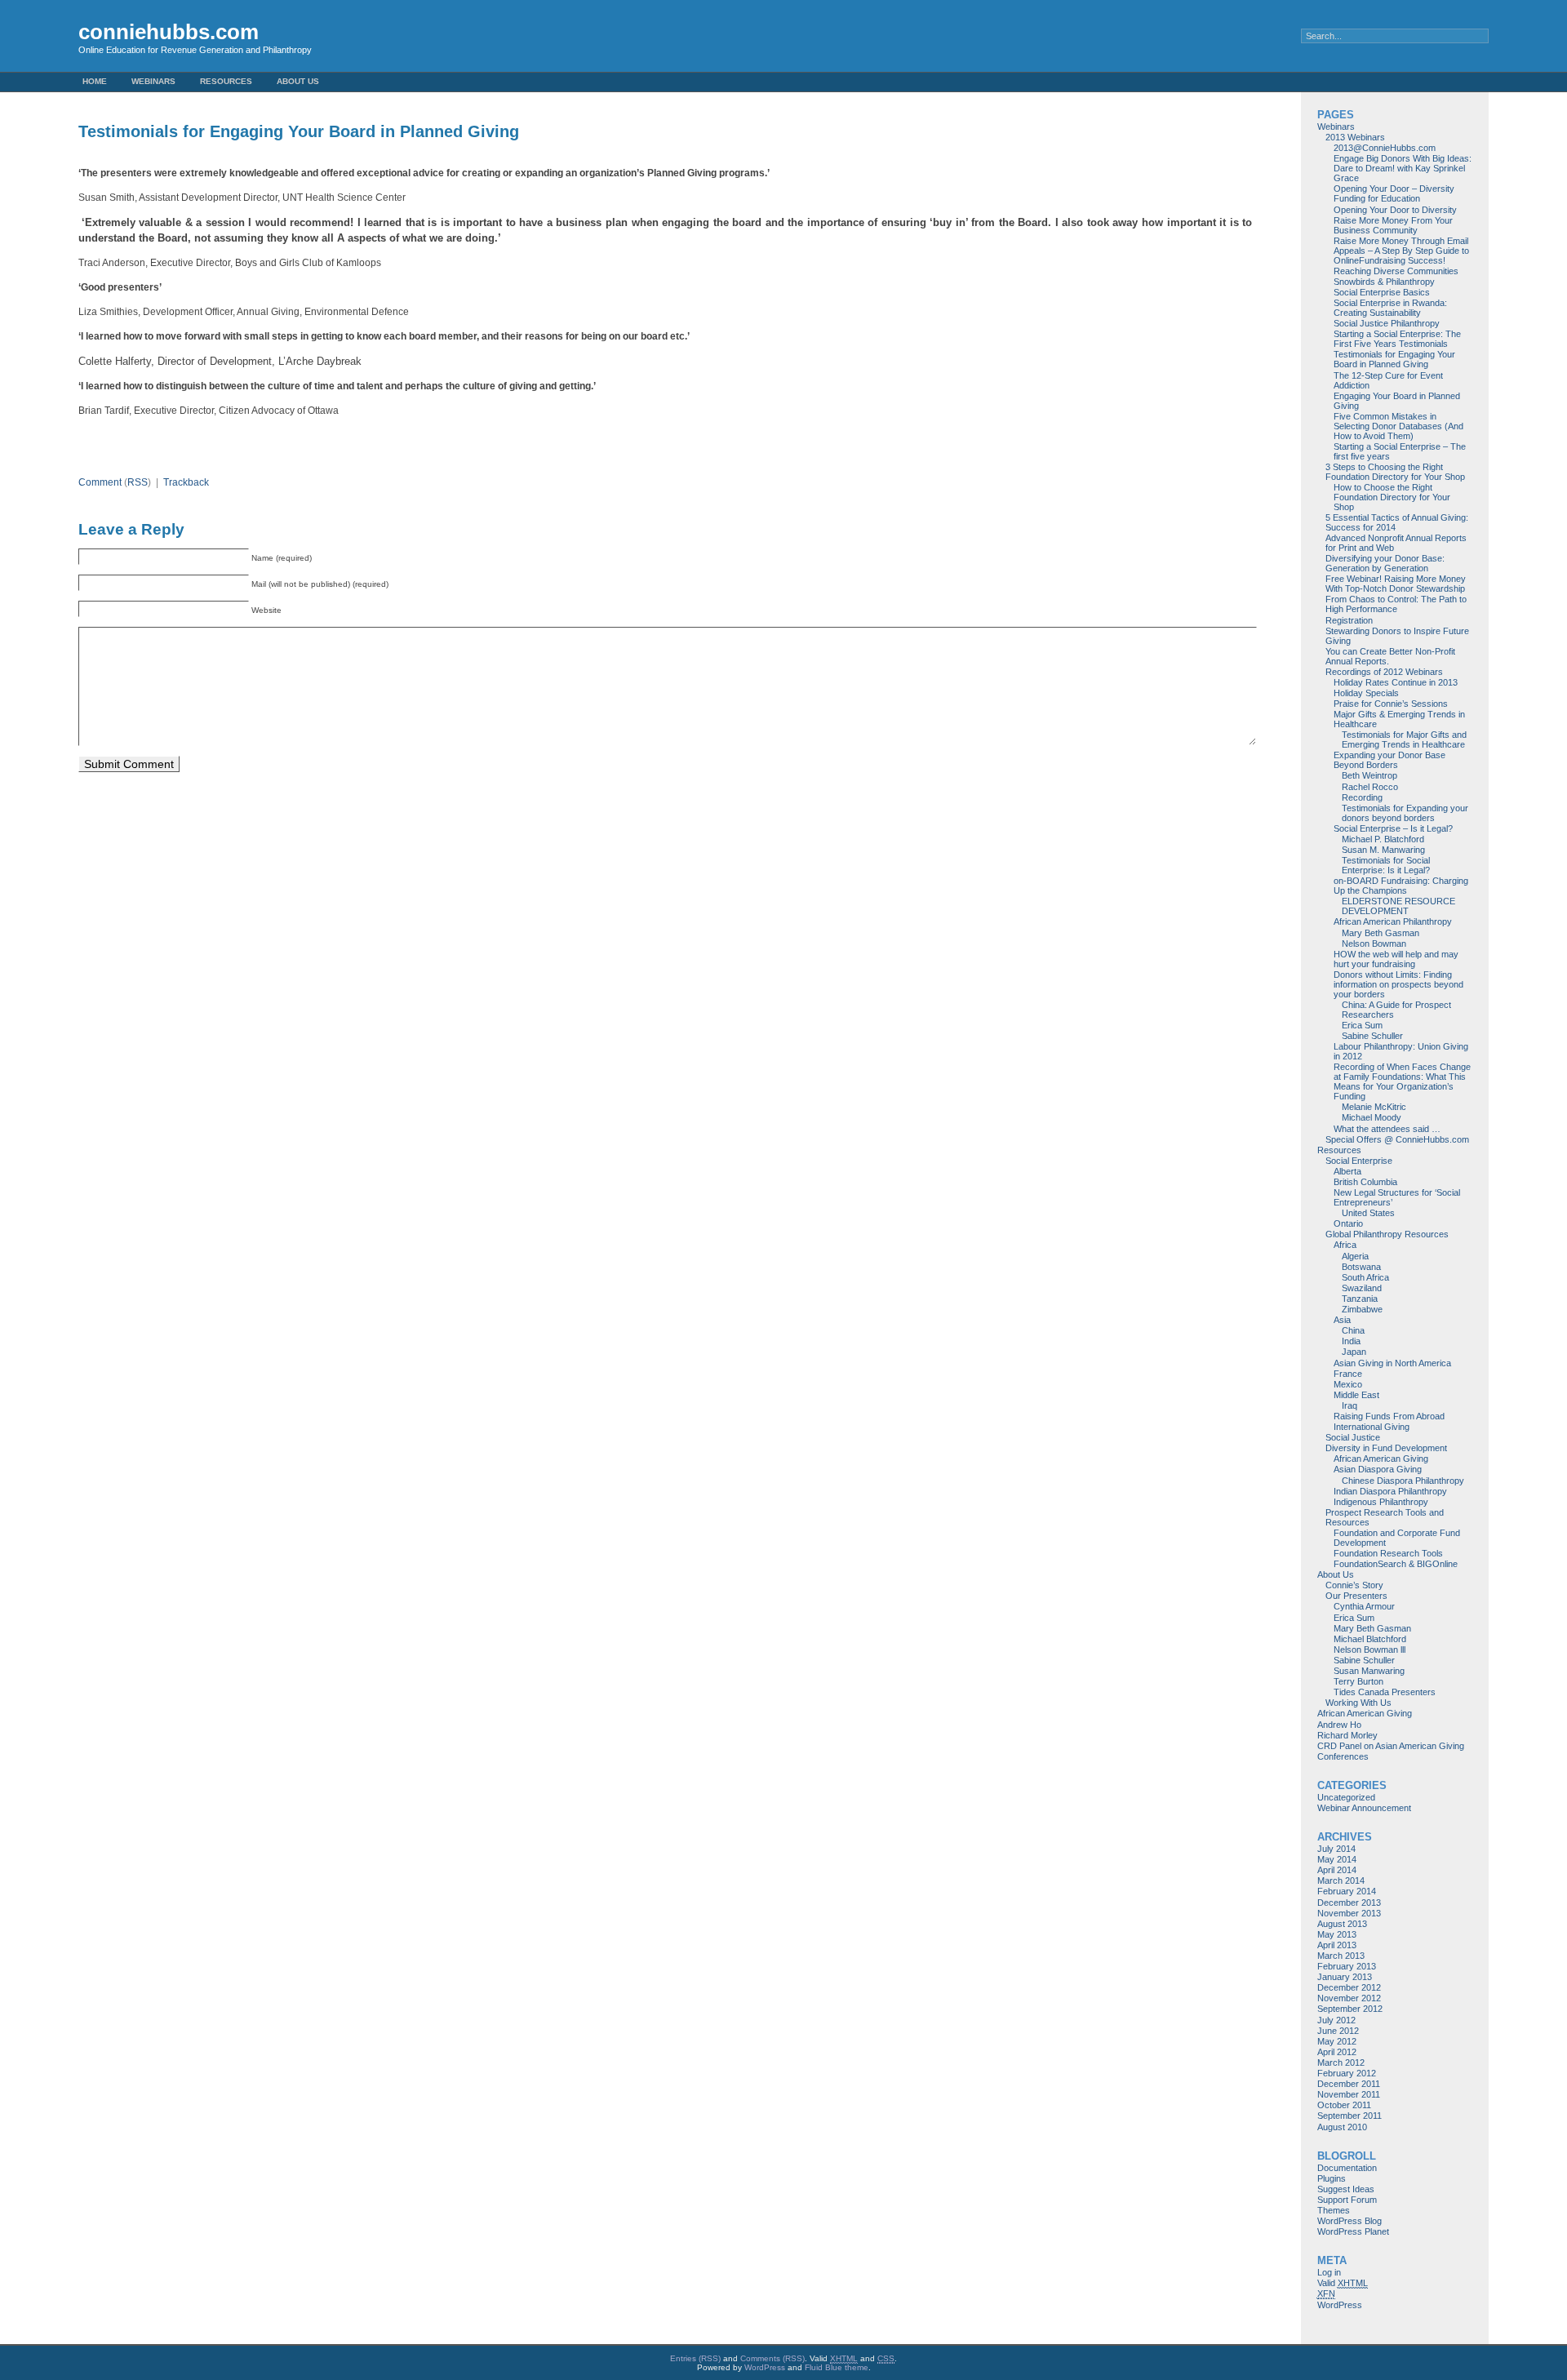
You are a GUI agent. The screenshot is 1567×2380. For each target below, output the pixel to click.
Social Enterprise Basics (1382, 292)
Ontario (1348, 1223)
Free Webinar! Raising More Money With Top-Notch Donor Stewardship (1396, 584)
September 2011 (1349, 2116)
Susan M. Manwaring (1383, 850)
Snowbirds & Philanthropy (1384, 282)
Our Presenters (1356, 1596)
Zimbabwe (1362, 1309)
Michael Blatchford (1370, 1639)
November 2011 (1349, 2094)
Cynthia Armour (1364, 1606)
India (1351, 1341)
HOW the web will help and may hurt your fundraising (1396, 959)
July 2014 (1336, 1849)
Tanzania (1360, 1299)
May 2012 (1337, 2041)
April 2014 (1337, 1870)
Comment (100, 482)
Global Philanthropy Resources (1387, 1234)
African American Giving (1381, 1459)
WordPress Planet (1353, 2231)
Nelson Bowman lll (1369, 1650)
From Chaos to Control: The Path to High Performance (1396, 604)
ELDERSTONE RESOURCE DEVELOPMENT (1398, 906)
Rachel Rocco (1370, 787)
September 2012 (1350, 2009)
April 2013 (1337, 1945)
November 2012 (1349, 1998)
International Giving (1372, 1427)
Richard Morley (1347, 1735)
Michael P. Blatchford (1383, 839)
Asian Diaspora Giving (1378, 1469)
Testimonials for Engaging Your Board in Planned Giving (1394, 359)
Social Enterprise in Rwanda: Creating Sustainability (1390, 308)
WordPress (1340, 2305)
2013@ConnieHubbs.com (1385, 148)
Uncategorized (1346, 1797)
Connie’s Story (1354, 1585)
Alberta (1347, 1171)
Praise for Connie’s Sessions (1391, 704)
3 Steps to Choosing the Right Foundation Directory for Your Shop (1395, 472)
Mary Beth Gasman (1381, 933)
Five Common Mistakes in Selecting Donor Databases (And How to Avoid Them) (1398, 426)
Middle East (1356, 1395)
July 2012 (1336, 2020)
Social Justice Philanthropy (1387, 323)
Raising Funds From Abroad (1389, 1416)
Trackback (186, 482)
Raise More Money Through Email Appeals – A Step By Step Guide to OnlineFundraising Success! (1401, 251)
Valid (1343, 2283)
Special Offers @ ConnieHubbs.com (1397, 1139)
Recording (1362, 797)
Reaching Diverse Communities (1396, 271)
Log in (1329, 2272)
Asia (1342, 1320)
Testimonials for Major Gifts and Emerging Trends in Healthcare (1404, 739)
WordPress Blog (1349, 2221)
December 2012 (1349, 1987)
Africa (1345, 1245)
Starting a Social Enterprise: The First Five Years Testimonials (1397, 339)
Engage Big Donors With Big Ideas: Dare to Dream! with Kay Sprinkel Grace (1403, 168)
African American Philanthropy (1393, 921)
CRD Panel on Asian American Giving (1391, 1746)
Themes (1334, 2210)
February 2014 (1347, 1891)
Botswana (1361, 1267)
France (1348, 1374)
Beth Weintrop (1369, 775)
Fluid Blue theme (837, 2367)
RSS (138, 482)
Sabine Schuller (1372, 1036)
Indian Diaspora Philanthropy (1390, 1491)
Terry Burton (1358, 1681)
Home (95, 81)
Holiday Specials (1366, 693)
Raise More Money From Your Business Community (1393, 225)
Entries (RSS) (695, 2358)
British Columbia (1365, 1182)
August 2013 (1342, 1924)
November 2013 (1349, 1913)
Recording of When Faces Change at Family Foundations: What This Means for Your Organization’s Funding (1402, 1081)
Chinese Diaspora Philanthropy (1403, 1481)
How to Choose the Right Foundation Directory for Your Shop (1392, 497)
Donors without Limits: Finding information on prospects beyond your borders (1398, 984)
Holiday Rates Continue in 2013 (1396, 682)
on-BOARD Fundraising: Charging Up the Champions (1401, 886)
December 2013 (1349, 1903)
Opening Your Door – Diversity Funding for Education (1394, 193)
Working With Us (1358, 1703)
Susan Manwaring (1369, 1671)
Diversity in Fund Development (1386, 1448)
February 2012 (1347, 2073)
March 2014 (1341, 1880)
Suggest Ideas (1346, 2189)
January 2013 (1345, 1977)
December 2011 (1349, 2084)
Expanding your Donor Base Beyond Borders (1389, 760)
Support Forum (1347, 2200)
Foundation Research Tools (1388, 1553)
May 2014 (1337, 1859)
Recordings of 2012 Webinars (1384, 672)
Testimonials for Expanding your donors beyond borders (1405, 813)
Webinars (153, 81)
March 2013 (1341, 1956)
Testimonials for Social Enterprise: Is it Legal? (1386, 865)
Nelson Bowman (1374, 944)
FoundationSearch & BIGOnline (1396, 1564)
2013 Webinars (1355, 137)
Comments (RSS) (772, 2358)
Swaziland (1362, 1288)
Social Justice (1353, 1437)
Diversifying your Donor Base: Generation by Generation (1385, 563)
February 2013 (1347, 1966)
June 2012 (1338, 2031)
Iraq (1349, 1405)
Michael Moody (1372, 1117)
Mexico (1348, 1384)
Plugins (1332, 2178)
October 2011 (1344, 2105)
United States (1368, 1213)
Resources (226, 81)
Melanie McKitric (1374, 1107)
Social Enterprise (1359, 1161)
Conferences (1343, 1756)
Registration (1349, 620)
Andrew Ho (1339, 1725)
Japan (1354, 1352)
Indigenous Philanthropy (1381, 1502)
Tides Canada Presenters (1385, 1692)
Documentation (1347, 2168)
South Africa (1365, 1277)
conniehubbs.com (169, 32)
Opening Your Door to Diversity (1395, 210)
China (1353, 1330)
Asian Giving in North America (1392, 1363)
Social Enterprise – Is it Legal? (1393, 828)
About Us (298, 81)
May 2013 (1337, 1934)
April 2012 (1337, 2052)
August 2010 (1342, 2127)
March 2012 (1341, 2063)
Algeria (1355, 1256)
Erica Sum (1362, 1025)
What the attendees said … (1387, 1129)
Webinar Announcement (1364, 1808)
